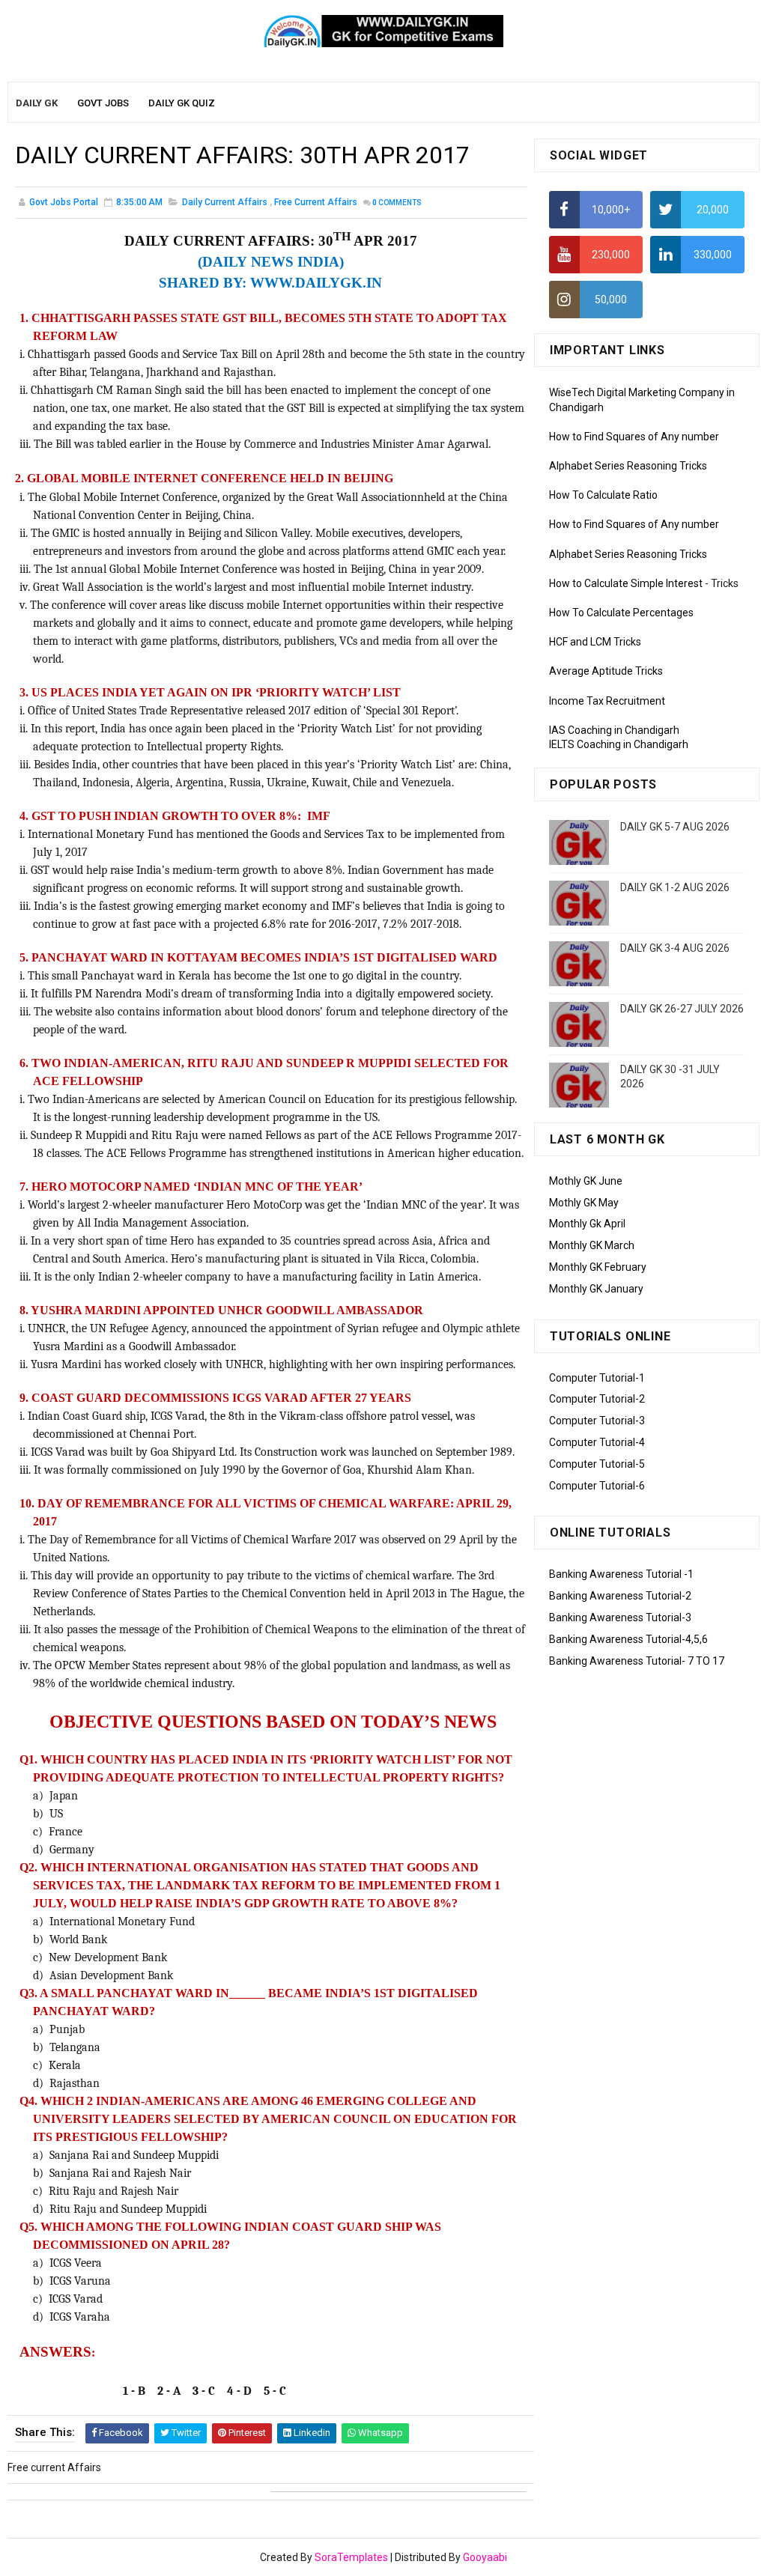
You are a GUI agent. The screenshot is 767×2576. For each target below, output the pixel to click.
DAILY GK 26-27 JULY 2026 (682, 1009)
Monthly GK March (592, 1245)
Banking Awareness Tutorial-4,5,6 (628, 1639)
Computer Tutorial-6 (597, 1486)
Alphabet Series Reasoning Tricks (628, 466)
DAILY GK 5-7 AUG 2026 (675, 827)
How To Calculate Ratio (603, 495)
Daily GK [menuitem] (37, 103)
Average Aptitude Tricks (606, 671)
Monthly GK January (596, 1289)
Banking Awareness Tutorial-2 (620, 1596)
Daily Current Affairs (225, 202)
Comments (397, 203)
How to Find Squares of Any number (634, 437)
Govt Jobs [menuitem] (103, 103)
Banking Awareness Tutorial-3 (620, 1617)
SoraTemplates (351, 2557)
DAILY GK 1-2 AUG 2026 (675, 887)
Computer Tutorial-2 (597, 1399)
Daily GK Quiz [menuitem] (182, 103)
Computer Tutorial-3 (597, 1421)
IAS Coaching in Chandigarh (614, 730)
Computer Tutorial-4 (597, 1442)
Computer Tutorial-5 (597, 1464)
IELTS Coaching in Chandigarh (619, 744)
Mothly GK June (586, 1181)
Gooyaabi (485, 2557)
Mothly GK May (584, 1203)
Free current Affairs (316, 202)
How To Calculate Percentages (621, 613)
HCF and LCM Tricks (595, 642)
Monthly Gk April (587, 1224)
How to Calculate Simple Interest (626, 583)
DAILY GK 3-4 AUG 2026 (675, 948)
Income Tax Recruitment (607, 701)
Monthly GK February (598, 1267)
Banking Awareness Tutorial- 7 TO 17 (637, 1661)
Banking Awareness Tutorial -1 (621, 1574)
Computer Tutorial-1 (597, 1378)
